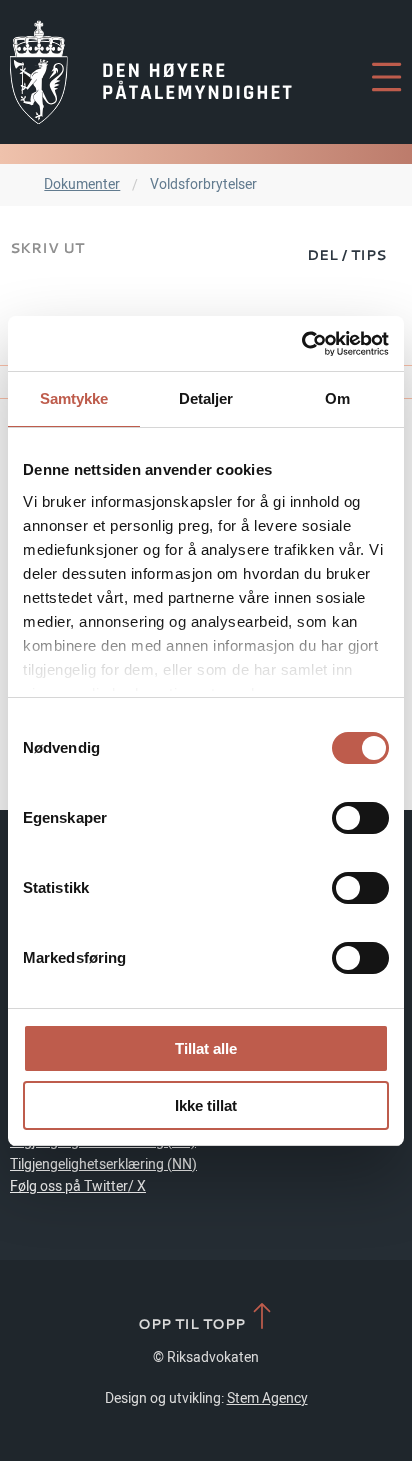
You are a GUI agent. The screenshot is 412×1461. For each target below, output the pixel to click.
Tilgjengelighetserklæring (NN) (103, 1164)
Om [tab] (337, 398)
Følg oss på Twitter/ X (78, 1186)
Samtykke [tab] (74, 398)
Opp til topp (193, 1323)
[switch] (360, 818)
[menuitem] (346, 254)
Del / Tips (346, 254)
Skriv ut (47, 247)
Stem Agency (267, 1398)
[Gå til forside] (151, 72)
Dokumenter (82, 184)
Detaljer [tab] (206, 398)
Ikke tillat (206, 1105)
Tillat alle (206, 1048)
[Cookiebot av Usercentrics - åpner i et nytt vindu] (301, 344)
